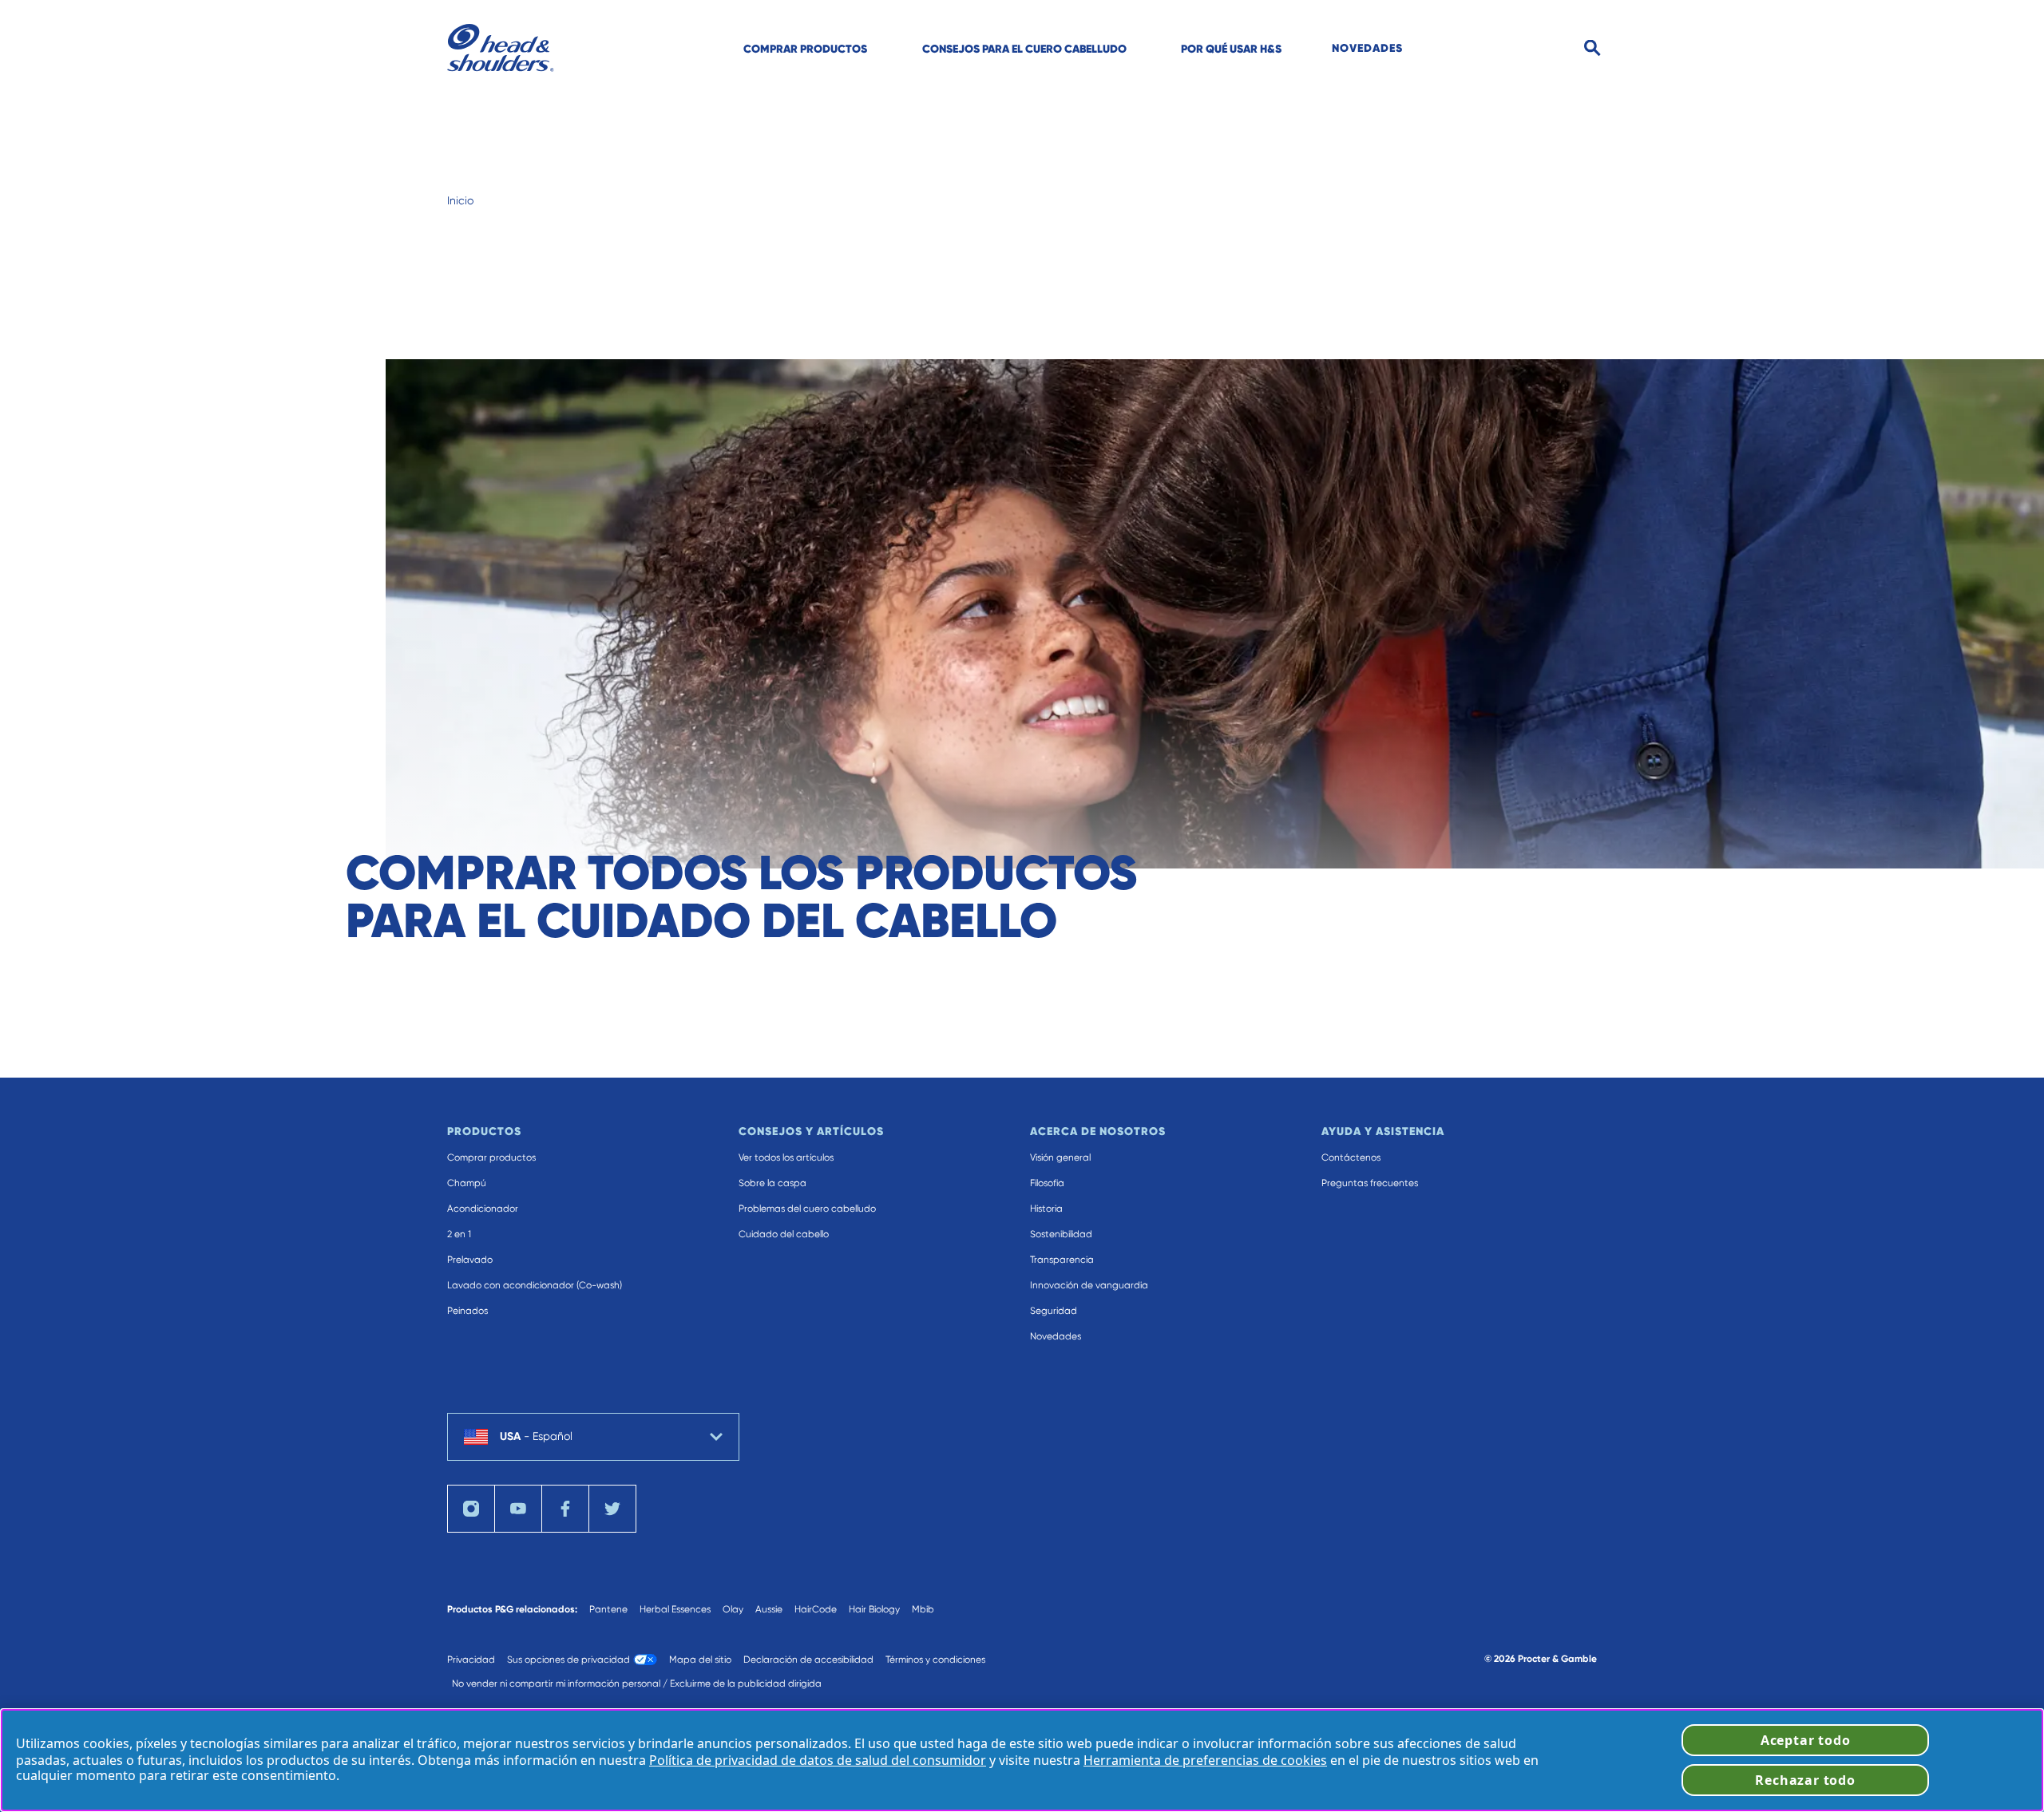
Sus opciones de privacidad (568, 1660)
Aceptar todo (1806, 1740)
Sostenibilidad (1061, 1234)
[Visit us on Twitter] (612, 1509)
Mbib (923, 1609)
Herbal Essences (675, 1609)
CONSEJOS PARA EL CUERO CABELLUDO (1024, 49)
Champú (467, 1183)
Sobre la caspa (772, 1183)
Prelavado (470, 1260)
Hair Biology (874, 1609)
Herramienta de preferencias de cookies (1205, 1760)
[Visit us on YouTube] (518, 1509)
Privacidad (471, 1660)
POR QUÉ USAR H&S (1231, 49)
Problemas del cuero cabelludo (807, 1209)
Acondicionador (483, 1209)
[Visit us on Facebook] (565, 1509)
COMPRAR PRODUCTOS (805, 49)
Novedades (1056, 1336)
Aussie (769, 1609)
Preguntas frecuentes (1370, 1183)
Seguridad (1054, 1311)
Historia (1046, 1209)
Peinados (467, 1311)
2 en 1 (459, 1234)
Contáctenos (1351, 1157)
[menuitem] (805, 48)
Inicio (460, 200)
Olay (733, 1609)
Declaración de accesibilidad (808, 1660)
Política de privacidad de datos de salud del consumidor (818, 1760)
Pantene (608, 1609)
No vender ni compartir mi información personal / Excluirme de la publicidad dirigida (637, 1683)
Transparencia (1062, 1260)
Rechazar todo (1805, 1780)
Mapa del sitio (700, 1660)
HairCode (816, 1609)
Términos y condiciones (935, 1660)
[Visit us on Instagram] (471, 1509)
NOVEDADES (1367, 48)
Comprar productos (491, 1157)
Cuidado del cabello (784, 1234)
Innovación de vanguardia (1089, 1285)
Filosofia (1047, 1183)
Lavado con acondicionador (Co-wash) (535, 1285)
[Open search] (1592, 48)
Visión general (1060, 1157)
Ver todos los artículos (786, 1157)
